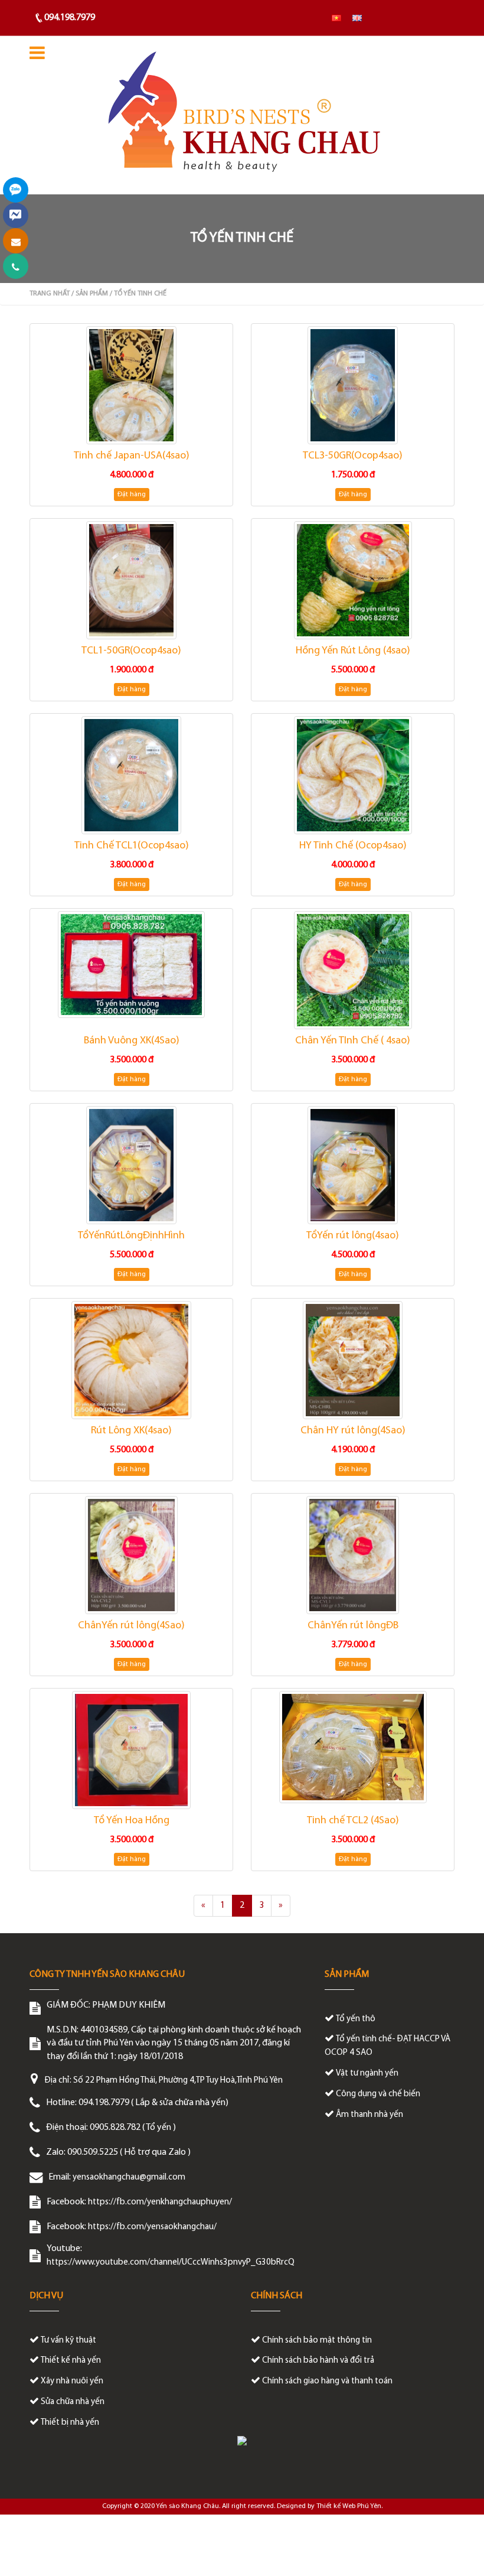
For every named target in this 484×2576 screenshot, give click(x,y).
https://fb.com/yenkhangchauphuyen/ (160, 2202)
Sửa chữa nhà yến (73, 2402)
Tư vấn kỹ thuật (68, 2341)
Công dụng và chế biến (378, 2094)
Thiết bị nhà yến (70, 2423)
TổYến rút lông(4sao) (353, 1236)
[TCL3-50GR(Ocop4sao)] (353, 385)
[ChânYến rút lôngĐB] (353, 1555)
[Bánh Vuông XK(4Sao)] (131, 964)
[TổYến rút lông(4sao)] (353, 1165)
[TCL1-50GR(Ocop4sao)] (131, 580)
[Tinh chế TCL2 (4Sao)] (353, 1747)
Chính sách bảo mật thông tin (317, 2341)
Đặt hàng (132, 495)
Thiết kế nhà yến (71, 2361)
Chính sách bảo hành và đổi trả (318, 2361)
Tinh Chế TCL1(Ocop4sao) (132, 846)
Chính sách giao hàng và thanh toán (327, 2381)
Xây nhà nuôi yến (72, 2381)
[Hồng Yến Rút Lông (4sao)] (353, 580)
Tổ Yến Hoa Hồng (132, 1821)
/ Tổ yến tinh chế (138, 294)
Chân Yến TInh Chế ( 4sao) (353, 1041)
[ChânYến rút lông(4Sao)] (131, 1555)
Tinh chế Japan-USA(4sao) (132, 456)
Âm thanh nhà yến (369, 2115)
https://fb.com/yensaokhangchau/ (152, 2227)
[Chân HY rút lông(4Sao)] (353, 1360)
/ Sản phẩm (90, 294)
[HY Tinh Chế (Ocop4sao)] (353, 775)
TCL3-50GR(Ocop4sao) (353, 456)
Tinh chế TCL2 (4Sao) (353, 1821)
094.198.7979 (70, 18)
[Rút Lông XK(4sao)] (131, 1360)
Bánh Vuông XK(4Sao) (132, 1041)
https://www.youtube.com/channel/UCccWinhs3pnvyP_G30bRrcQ (171, 2263)
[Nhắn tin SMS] (16, 241)
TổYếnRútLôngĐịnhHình (131, 1236)
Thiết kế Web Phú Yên (349, 2506)
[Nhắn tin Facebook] (16, 215)
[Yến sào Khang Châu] (242, 115)
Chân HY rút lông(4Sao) (353, 1431)
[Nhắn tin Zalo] (16, 190)
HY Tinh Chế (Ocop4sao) (353, 846)
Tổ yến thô (356, 2019)
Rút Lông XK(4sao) (131, 1431)
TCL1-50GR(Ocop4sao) (131, 651)
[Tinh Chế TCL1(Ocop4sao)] (131, 775)
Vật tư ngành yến (367, 2074)
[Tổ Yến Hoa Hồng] (131, 1750)
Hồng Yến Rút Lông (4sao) (353, 651)
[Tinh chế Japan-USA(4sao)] (131, 385)
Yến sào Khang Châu (187, 2506)
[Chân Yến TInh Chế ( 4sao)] (353, 970)
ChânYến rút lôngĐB (353, 1626)
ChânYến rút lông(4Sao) (131, 1626)
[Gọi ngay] (16, 266)
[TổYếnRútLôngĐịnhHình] (131, 1165)
